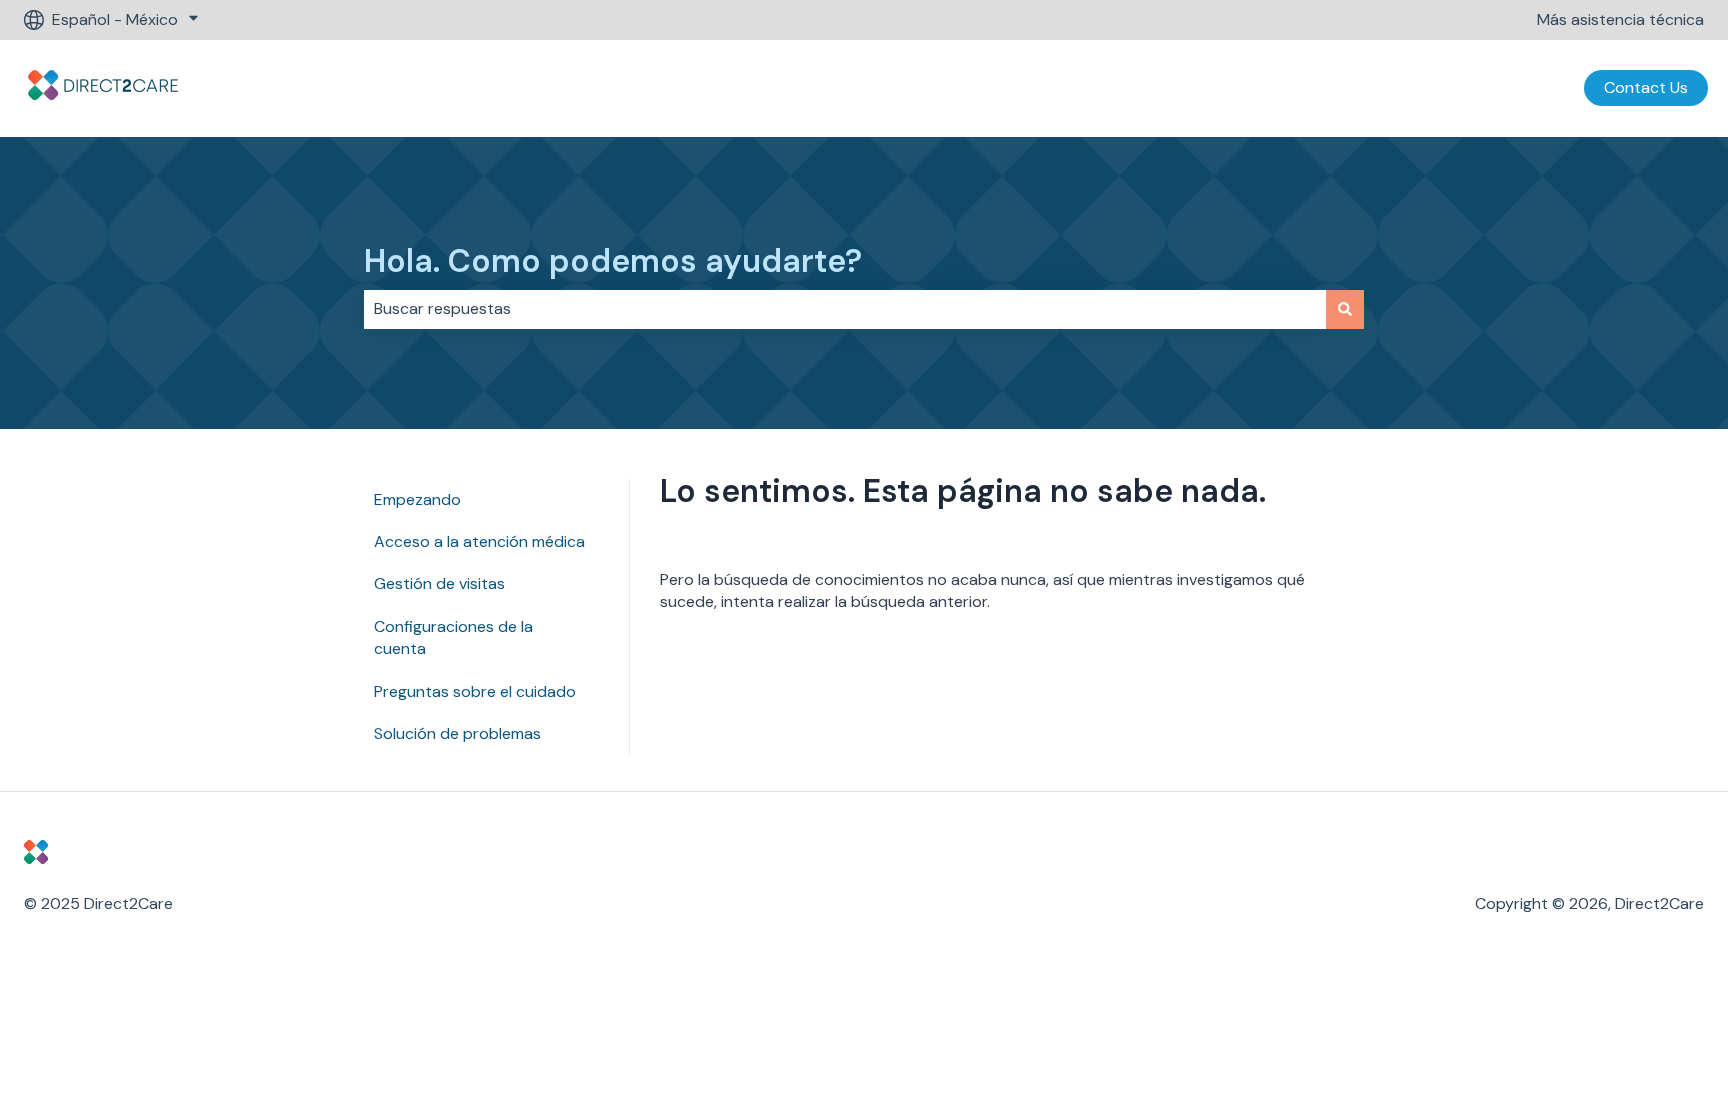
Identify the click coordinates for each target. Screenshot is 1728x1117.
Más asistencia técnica (1620, 19)
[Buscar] (1345, 309)
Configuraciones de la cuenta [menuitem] (453, 637)
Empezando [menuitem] (417, 499)
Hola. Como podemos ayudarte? (613, 261)
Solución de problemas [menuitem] (457, 733)
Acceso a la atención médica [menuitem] (479, 541)
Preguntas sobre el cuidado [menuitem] (475, 691)
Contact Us (1646, 87)
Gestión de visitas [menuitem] (439, 583)
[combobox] (845, 309)
